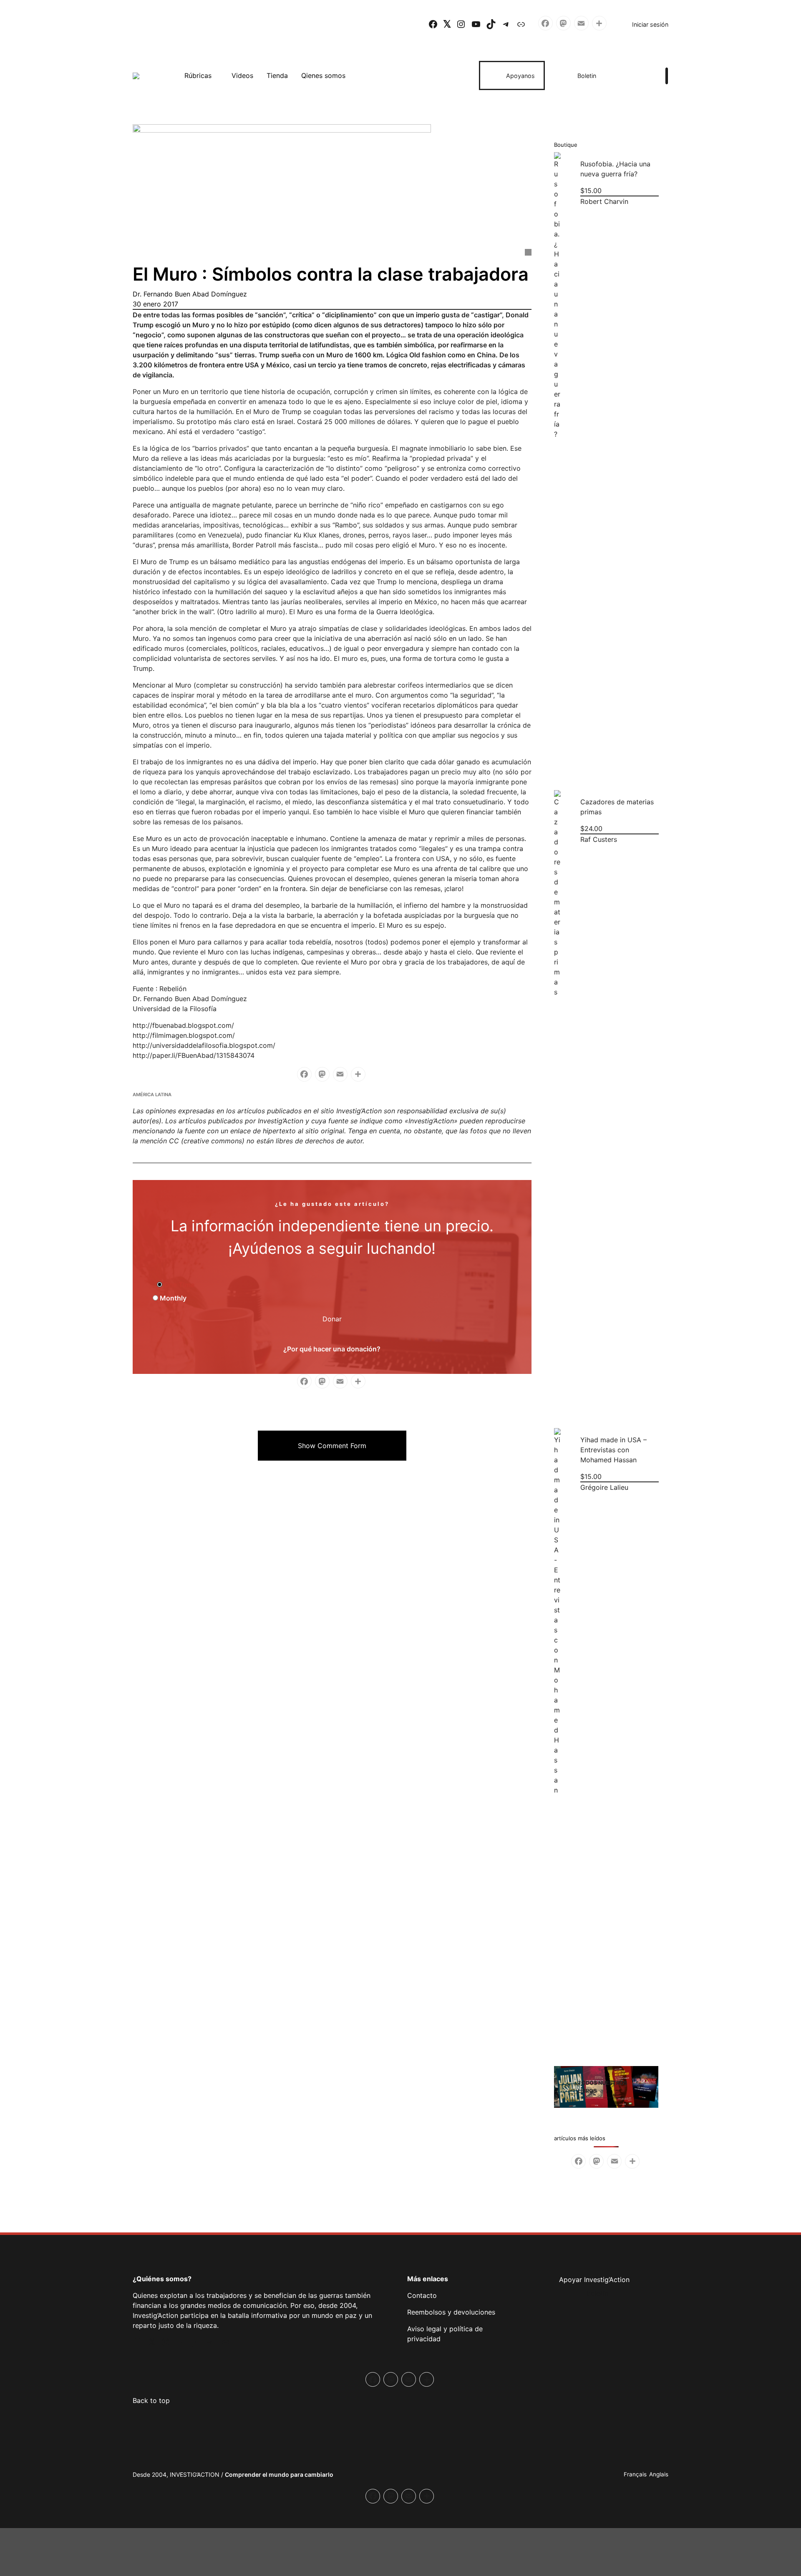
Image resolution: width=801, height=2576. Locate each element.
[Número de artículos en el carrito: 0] (637, 75)
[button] (332, 1446)
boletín (597, 2293)
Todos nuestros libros (602, 2087)
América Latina (152, 1095)
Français (635, 2474)
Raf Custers (598, 839)
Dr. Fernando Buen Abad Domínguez (190, 294)
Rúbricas (198, 75)
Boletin (587, 76)
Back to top (151, 2400)
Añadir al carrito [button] (563, 766)
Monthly (172, 1298)
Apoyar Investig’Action (594, 2280)
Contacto (422, 2295)
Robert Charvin (604, 201)
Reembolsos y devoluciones (451, 2312)
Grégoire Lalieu (604, 1487)
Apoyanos (520, 76)
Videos (242, 75)
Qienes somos (323, 75)
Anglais (659, 2474)
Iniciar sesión (650, 24)
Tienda (277, 75)
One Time (178, 1285)
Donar (332, 1319)
